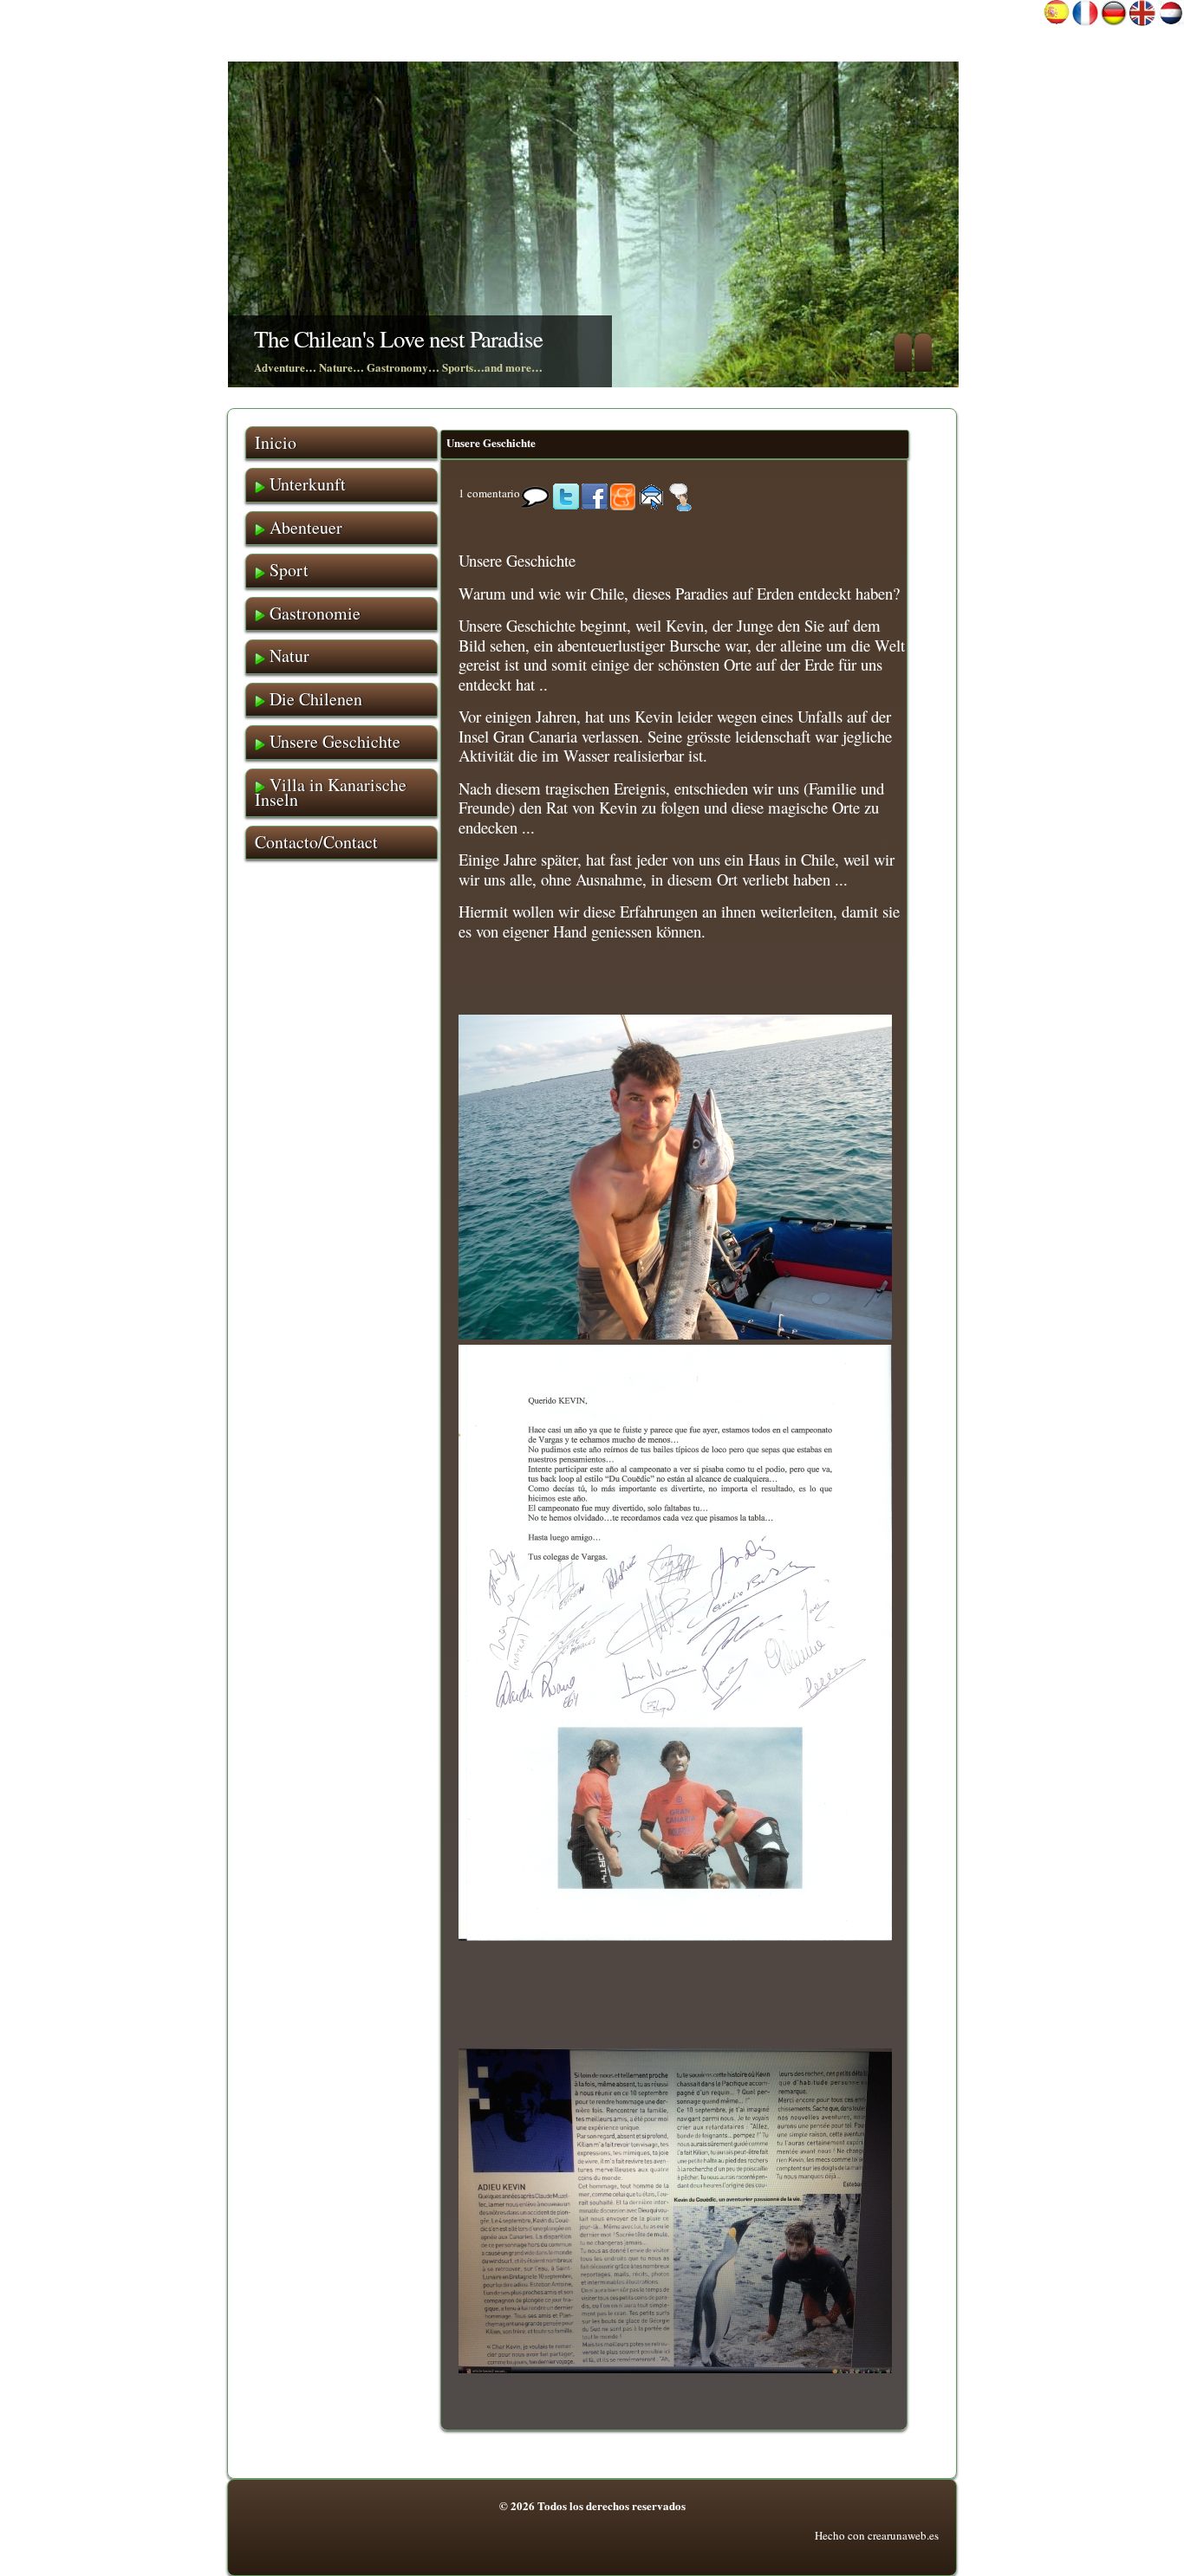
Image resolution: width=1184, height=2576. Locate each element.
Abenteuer (304, 527)
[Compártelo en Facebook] (595, 493)
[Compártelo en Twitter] (566, 493)
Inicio (276, 442)
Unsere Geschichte (491, 442)
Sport (287, 570)
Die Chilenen (314, 699)
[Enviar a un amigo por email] (652, 493)
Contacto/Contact (316, 842)
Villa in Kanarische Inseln (331, 792)
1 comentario (489, 493)
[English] (1142, 22)
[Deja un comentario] (680, 493)
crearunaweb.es (903, 2535)
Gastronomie (313, 613)
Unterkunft (306, 484)
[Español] (1057, 22)
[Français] (1085, 22)
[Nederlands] (1171, 22)
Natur (287, 655)
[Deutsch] (1114, 22)
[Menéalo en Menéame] (623, 493)
